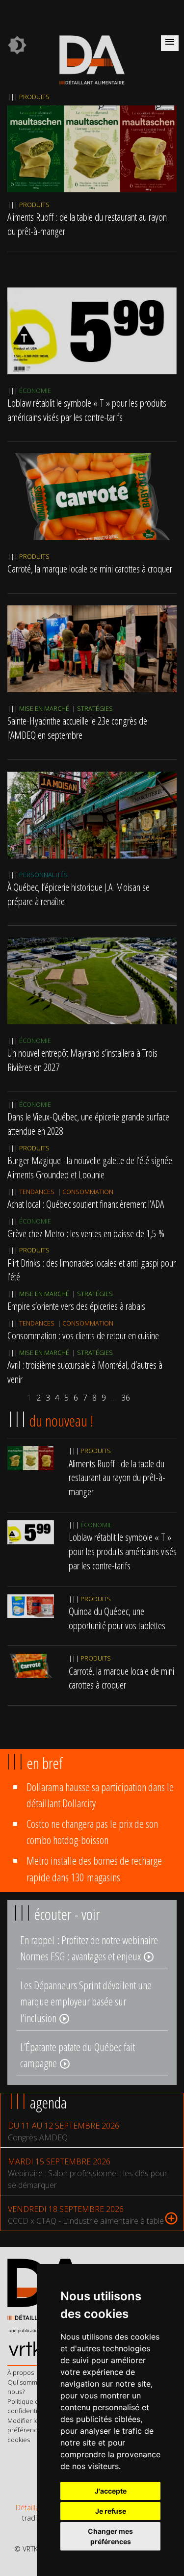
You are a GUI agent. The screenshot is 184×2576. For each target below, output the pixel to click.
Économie (35, 390)
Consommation (88, 1192)
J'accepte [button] (111, 2491)
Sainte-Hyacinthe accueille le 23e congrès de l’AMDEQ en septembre (77, 728)
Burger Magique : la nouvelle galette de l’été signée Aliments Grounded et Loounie (90, 1167)
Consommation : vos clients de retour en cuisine (83, 1335)
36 (126, 1398)
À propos (21, 2372)
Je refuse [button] (111, 2511)
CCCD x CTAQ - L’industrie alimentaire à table (86, 2221)
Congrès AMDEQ (38, 2137)
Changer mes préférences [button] (110, 2536)
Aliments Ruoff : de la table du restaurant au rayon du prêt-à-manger (117, 1478)
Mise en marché (44, 708)
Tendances (37, 1192)
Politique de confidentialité (28, 2406)
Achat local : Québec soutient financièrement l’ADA (86, 1204)
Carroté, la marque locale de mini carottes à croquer (90, 569)
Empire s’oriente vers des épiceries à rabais (76, 1306)
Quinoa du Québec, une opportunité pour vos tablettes (117, 1618)
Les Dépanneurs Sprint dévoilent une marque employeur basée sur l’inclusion (86, 2002)
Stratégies (95, 708)
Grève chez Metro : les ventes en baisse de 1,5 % (86, 1233)
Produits (34, 97)
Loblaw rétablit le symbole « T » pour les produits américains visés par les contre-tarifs (87, 410)
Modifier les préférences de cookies (30, 2430)
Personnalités (43, 875)
